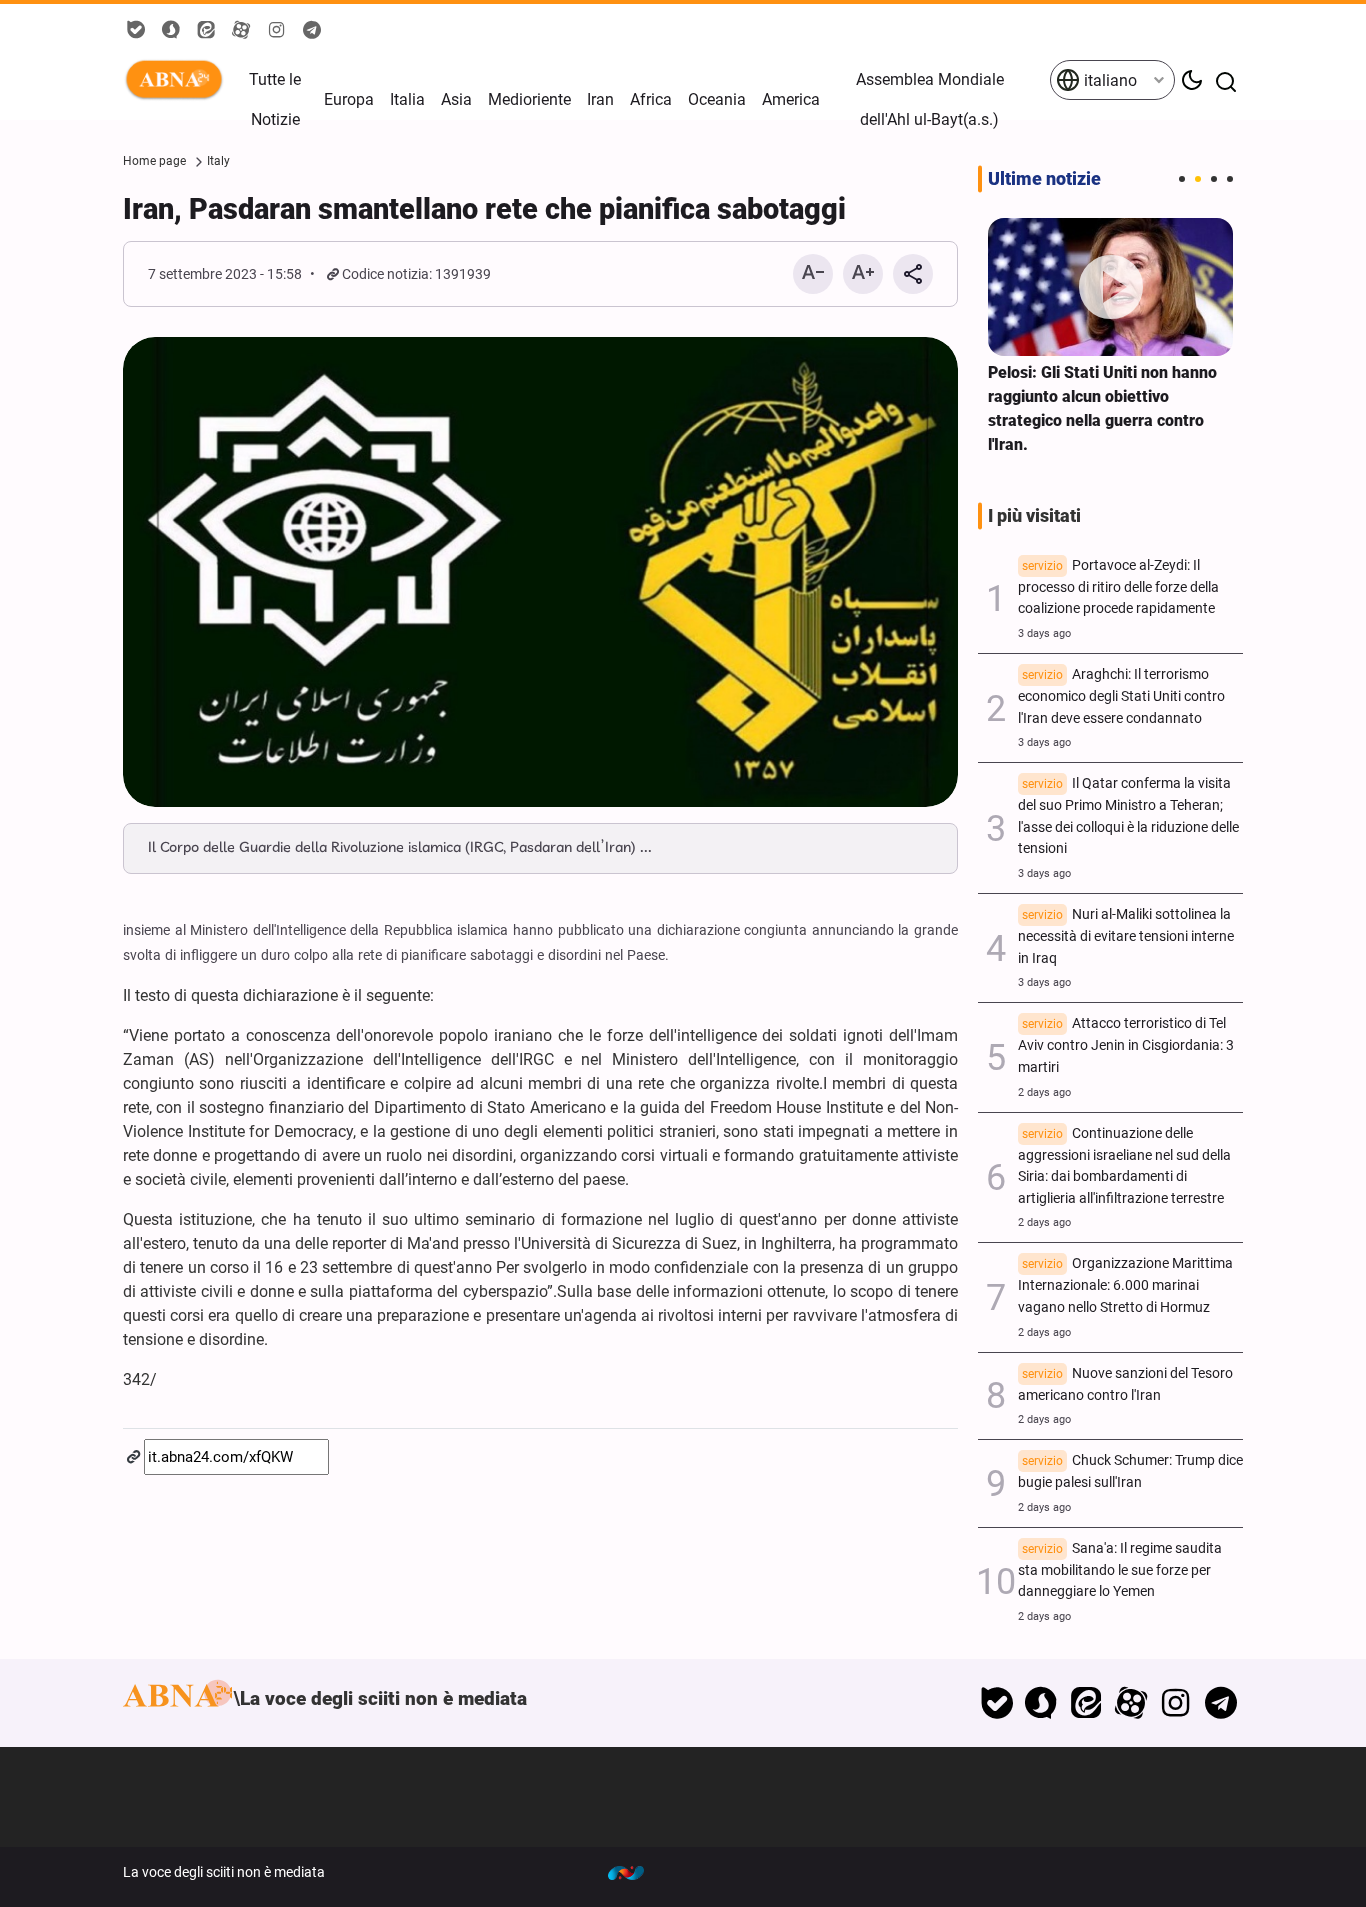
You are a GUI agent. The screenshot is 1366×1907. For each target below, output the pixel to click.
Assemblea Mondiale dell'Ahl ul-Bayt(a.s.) (930, 99)
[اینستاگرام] (1175, 1703)
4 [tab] (1230, 179)
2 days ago (1044, 1092)
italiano (1108, 80)
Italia (407, 99)
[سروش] (1041, 1703)
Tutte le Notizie (275, 99)
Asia (456, 99)
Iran (600, 99)
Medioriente (529, 99)
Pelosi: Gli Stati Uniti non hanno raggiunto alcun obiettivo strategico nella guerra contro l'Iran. (1102, 408)
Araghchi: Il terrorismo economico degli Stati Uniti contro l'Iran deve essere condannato (1121, 696)
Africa (651, 99)
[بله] (996, 1703)
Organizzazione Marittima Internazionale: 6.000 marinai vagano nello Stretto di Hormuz (1125, 1285)
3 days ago (1044, 633)
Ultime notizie (1044, 179)
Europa (349, 99)
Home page (154, 161)
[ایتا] (1086, 1703)
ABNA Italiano (178, 80)
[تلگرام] (1220, 1703)
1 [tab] (1182, 179)
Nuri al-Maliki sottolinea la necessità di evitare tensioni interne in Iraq (1126, 936)
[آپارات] (1131, 1703)
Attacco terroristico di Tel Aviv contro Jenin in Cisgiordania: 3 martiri (1126, 1045)
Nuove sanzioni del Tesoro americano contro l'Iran (1125, 1384)
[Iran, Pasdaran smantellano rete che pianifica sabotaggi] (540, 572)
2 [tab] (1198, 179)
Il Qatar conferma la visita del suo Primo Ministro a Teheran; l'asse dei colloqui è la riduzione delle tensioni (1128, 816)
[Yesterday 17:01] (1110, 287)
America (791, 99)
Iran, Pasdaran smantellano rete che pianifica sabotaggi (484, 209)
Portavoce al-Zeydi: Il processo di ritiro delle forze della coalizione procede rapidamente (1118, 587)
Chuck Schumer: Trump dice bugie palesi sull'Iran (1130, 1471)
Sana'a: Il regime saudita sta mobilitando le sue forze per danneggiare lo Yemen (1120, 1570)
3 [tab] (1214, 179)
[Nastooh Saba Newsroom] (636, 1872)
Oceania (717, 99)
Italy (218, 161)
